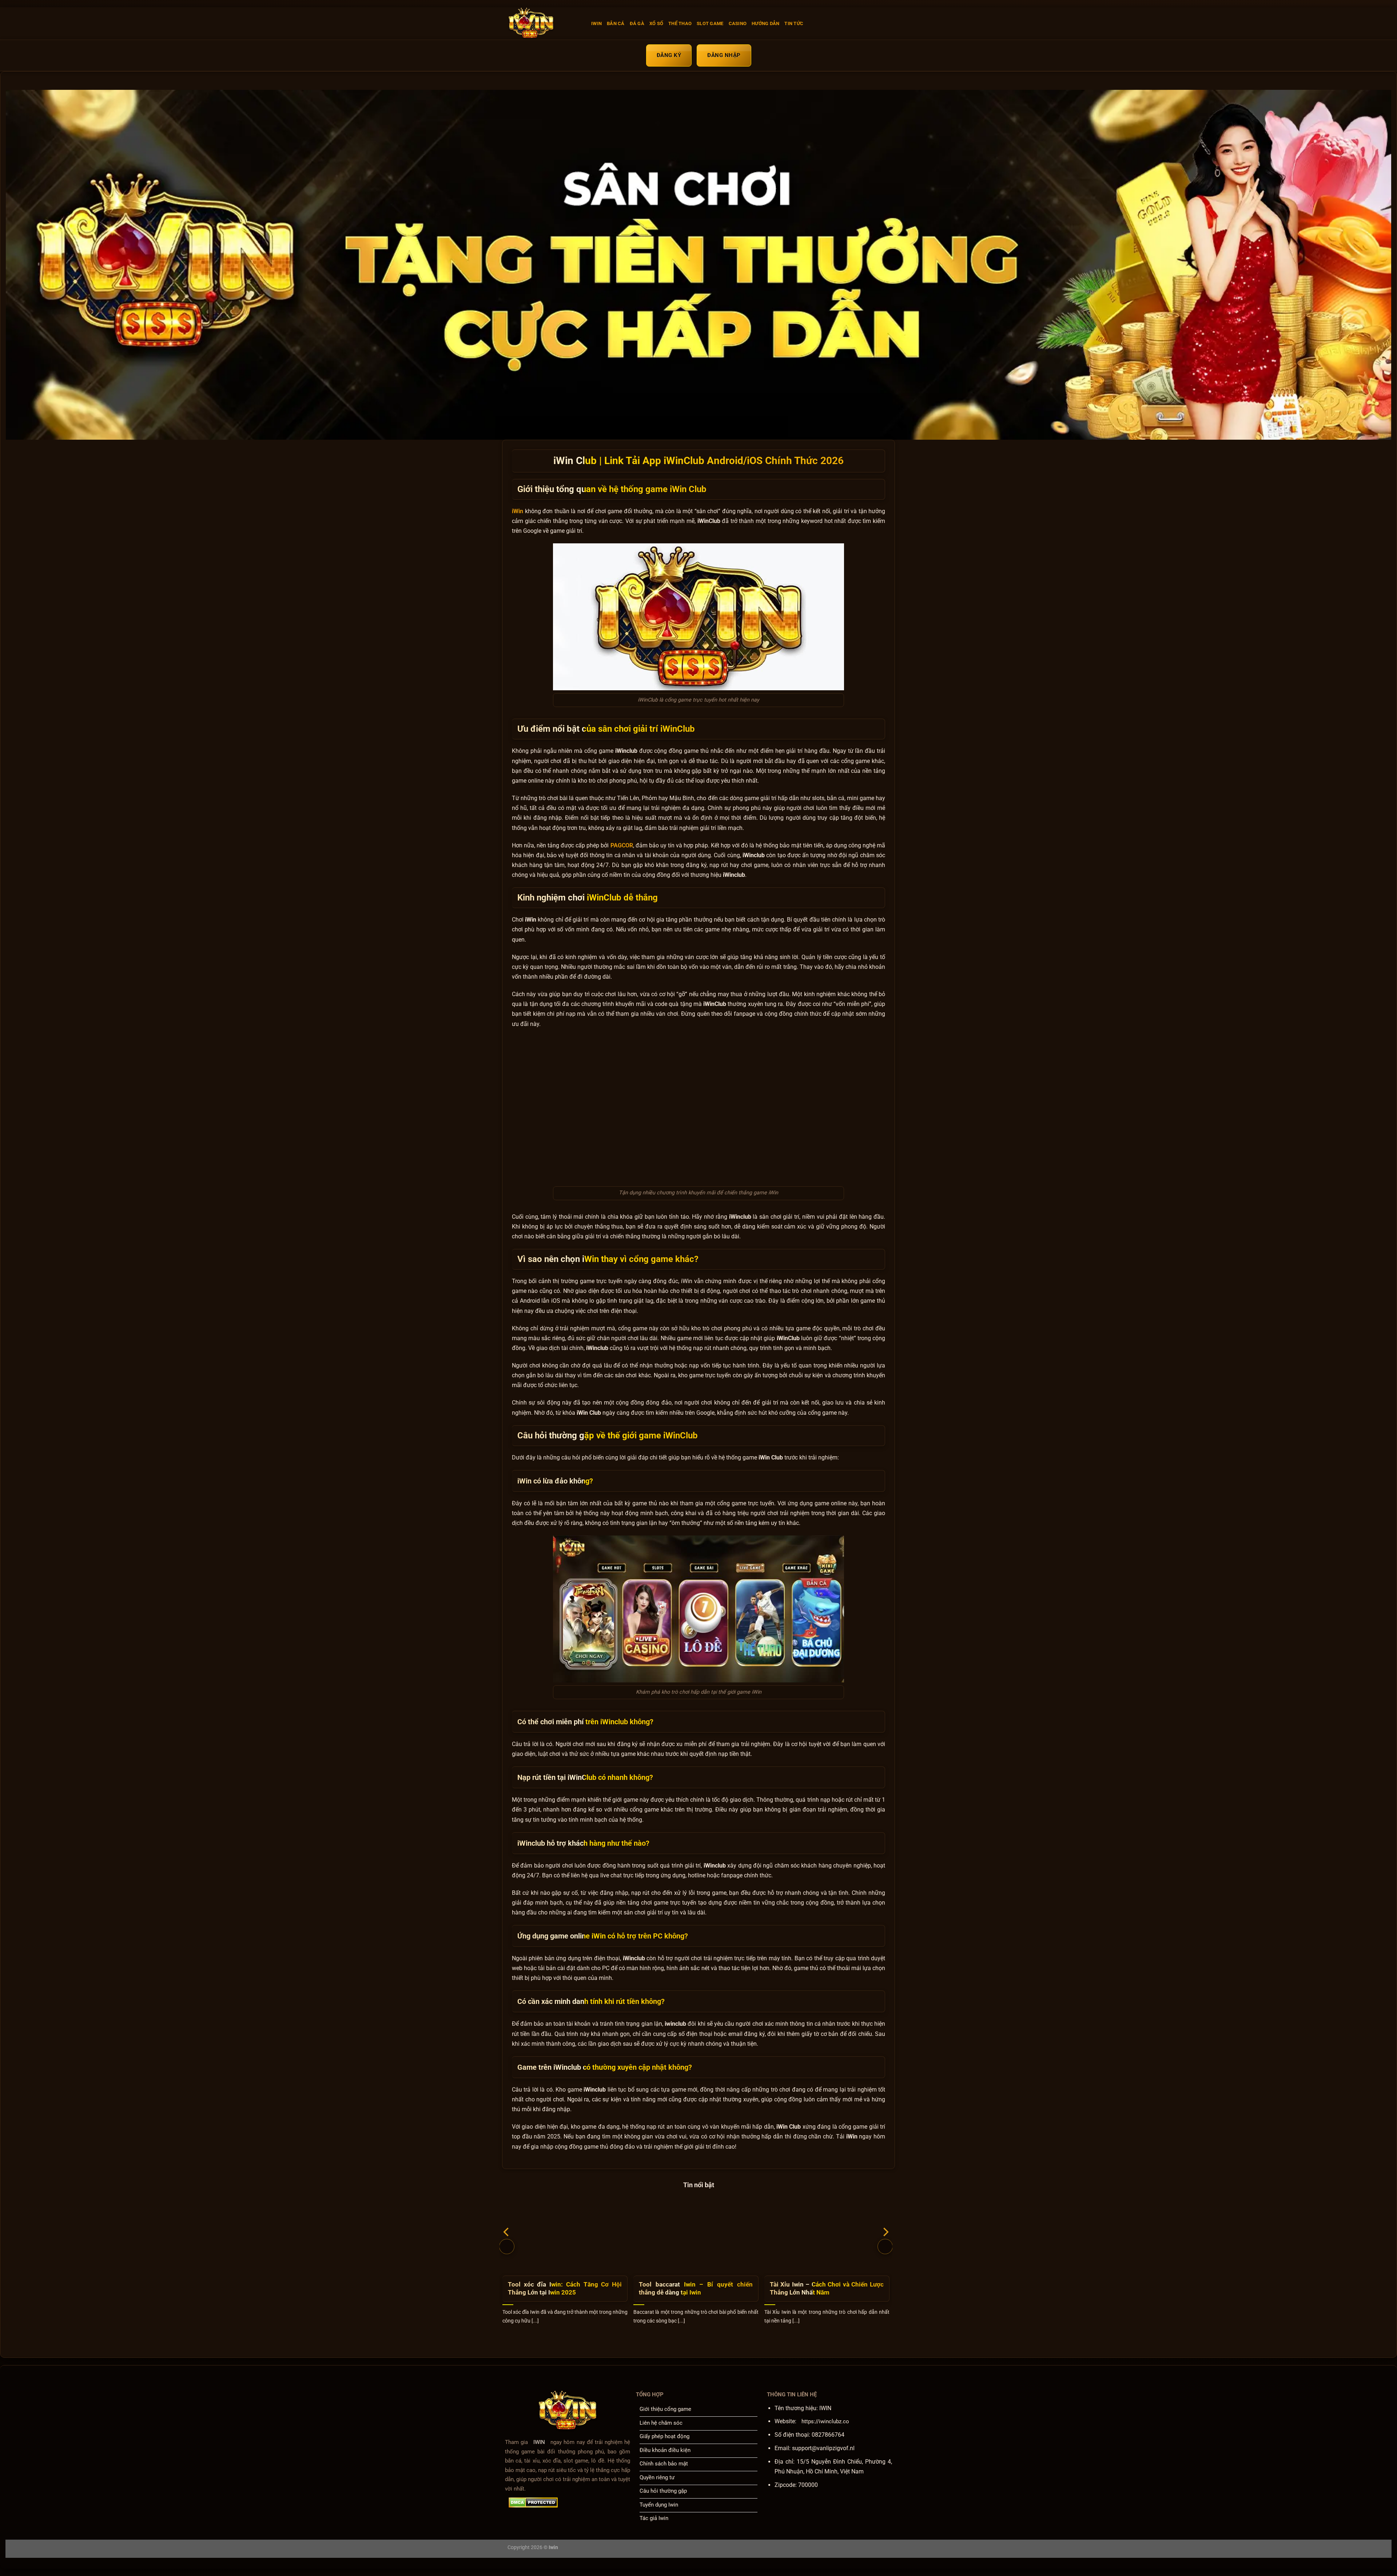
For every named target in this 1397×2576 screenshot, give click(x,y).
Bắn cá (616, 23)
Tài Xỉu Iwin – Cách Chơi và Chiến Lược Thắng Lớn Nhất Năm (827, 2289)
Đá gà (637, 23)
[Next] (885, 2246)
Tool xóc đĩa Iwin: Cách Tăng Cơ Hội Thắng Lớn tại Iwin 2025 (565, 2289)
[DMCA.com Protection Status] (533, 2503)
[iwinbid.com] (544, 24)
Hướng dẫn (765, 23)
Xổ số (656, 23)
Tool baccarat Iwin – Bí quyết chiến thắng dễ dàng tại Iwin (696, 2289)
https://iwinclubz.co (825, 2421)
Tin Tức (794, 23)
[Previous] (507, 2246)
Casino (738, 23)
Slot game (710, 23)
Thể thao (680, 23)
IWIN (596, 23)
